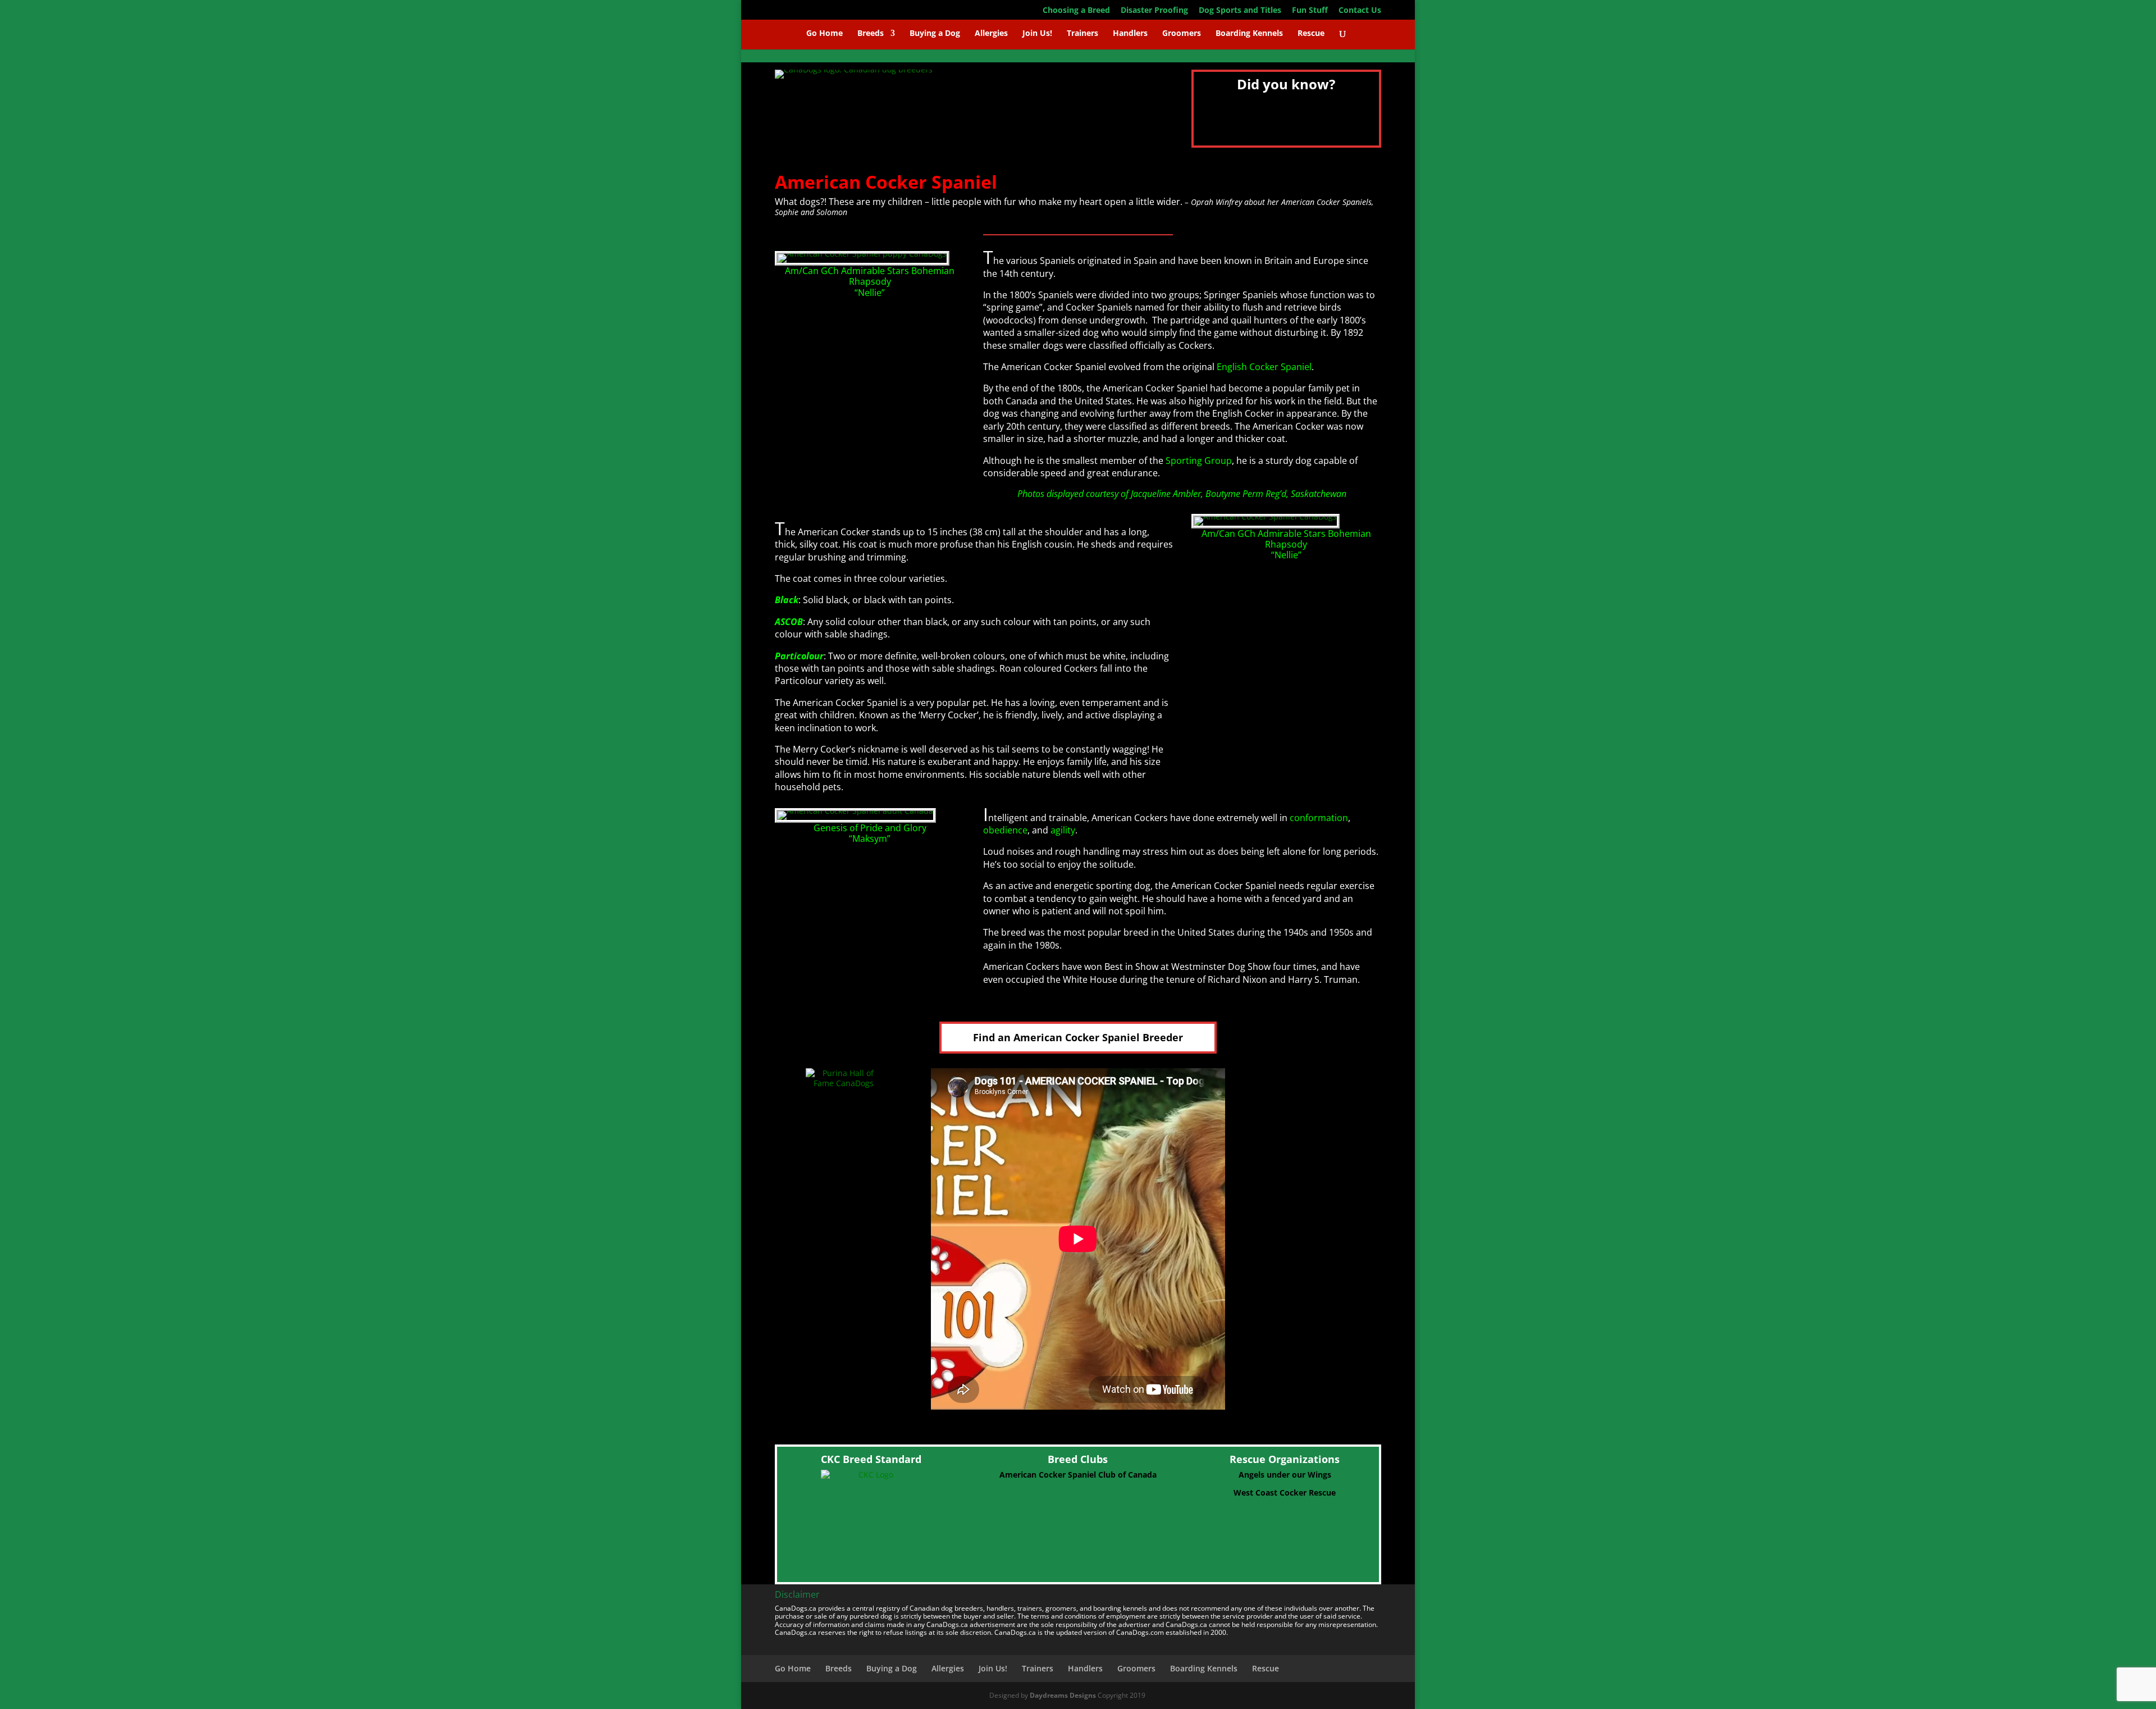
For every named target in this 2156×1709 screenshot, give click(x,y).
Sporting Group (1199, 461)
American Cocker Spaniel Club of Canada (1078, 1475)
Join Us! (1037, 34)
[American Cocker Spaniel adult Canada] (855, 811)
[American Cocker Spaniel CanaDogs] (1266, 516)
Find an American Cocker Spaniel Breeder (1078, 1037)
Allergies (991, 34)
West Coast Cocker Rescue (1285, 1492)
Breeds (871, 34)
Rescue (1311, 34)
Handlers (1130, 34)
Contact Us (1360, 11)
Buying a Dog (935, 34)
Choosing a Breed (1076, 11)
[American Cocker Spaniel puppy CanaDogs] (862, 254)
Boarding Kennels (1249, 34)
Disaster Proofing (1154, 11)
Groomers (1182, 34)
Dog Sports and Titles (1240, 11)
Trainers (1082, 34)
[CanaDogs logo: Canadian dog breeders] (854, 69)
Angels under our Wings (1285, 1475)
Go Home (825, 34)
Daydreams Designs (1063, 1695)
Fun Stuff (1310, 11)
